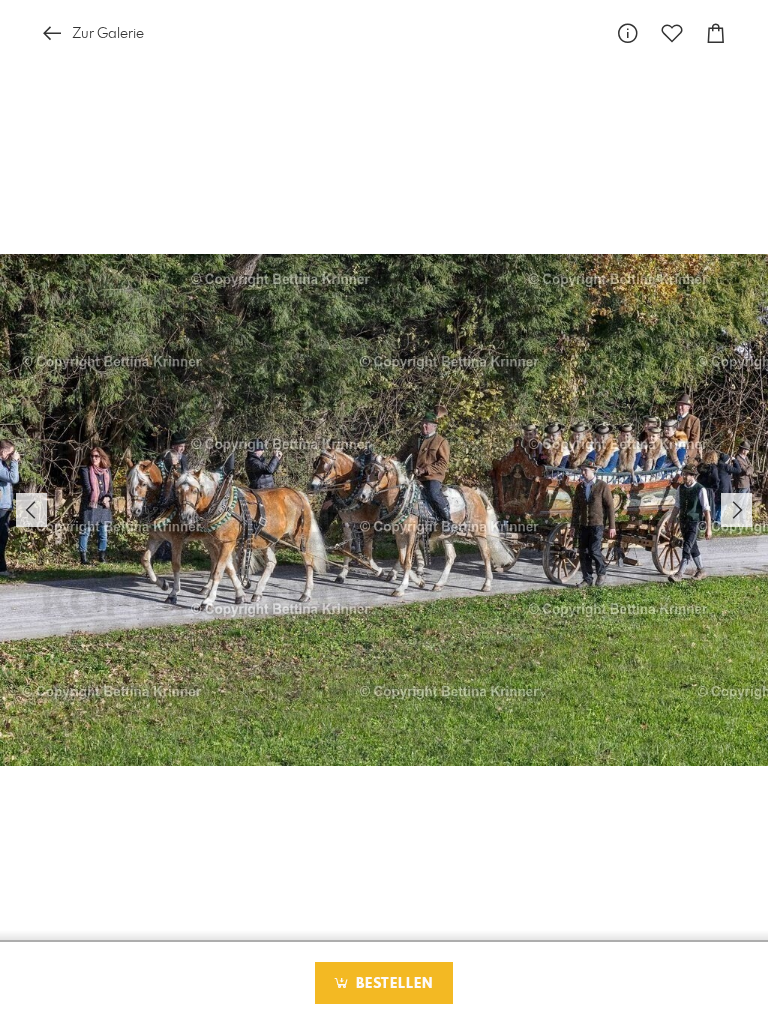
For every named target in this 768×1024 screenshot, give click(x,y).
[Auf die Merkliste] (672, 33)
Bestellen (392, 984)
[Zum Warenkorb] (716, 33)
